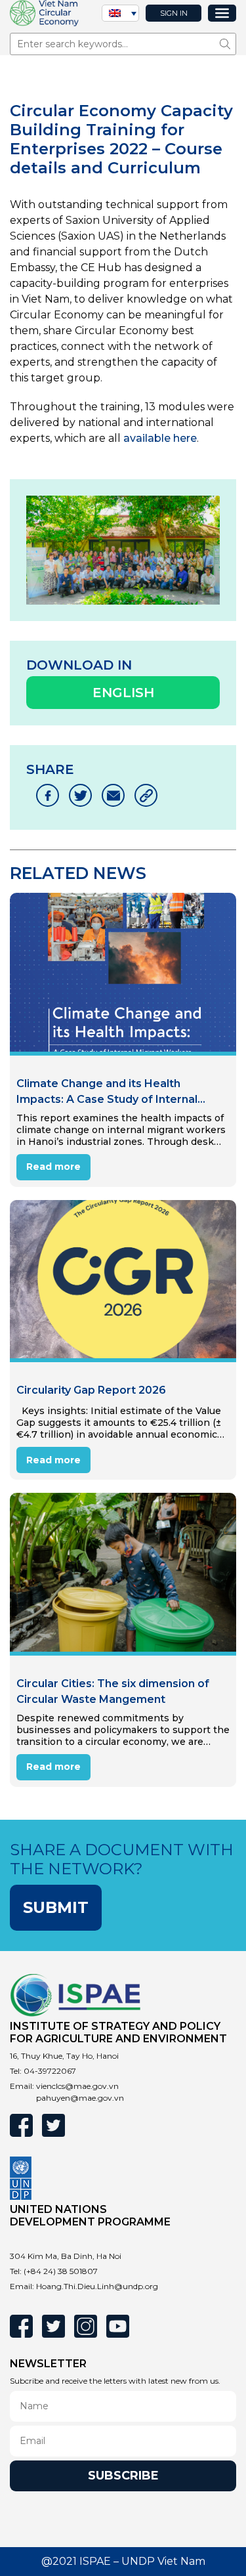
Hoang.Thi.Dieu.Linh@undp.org (97, 2286)
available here (160, 438)
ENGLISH (123, 693)
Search (228, 44)
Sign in (174, 13)
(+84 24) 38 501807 (61, 2271)
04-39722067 (50, 2071)
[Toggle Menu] (222, 13)
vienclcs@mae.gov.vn (77, 2086)
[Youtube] (118, 2326)
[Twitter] (53, 2125)
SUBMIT (56, 1907)
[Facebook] (21, 2125)
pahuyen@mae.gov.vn (80, 2098)
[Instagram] (86, 2326)
